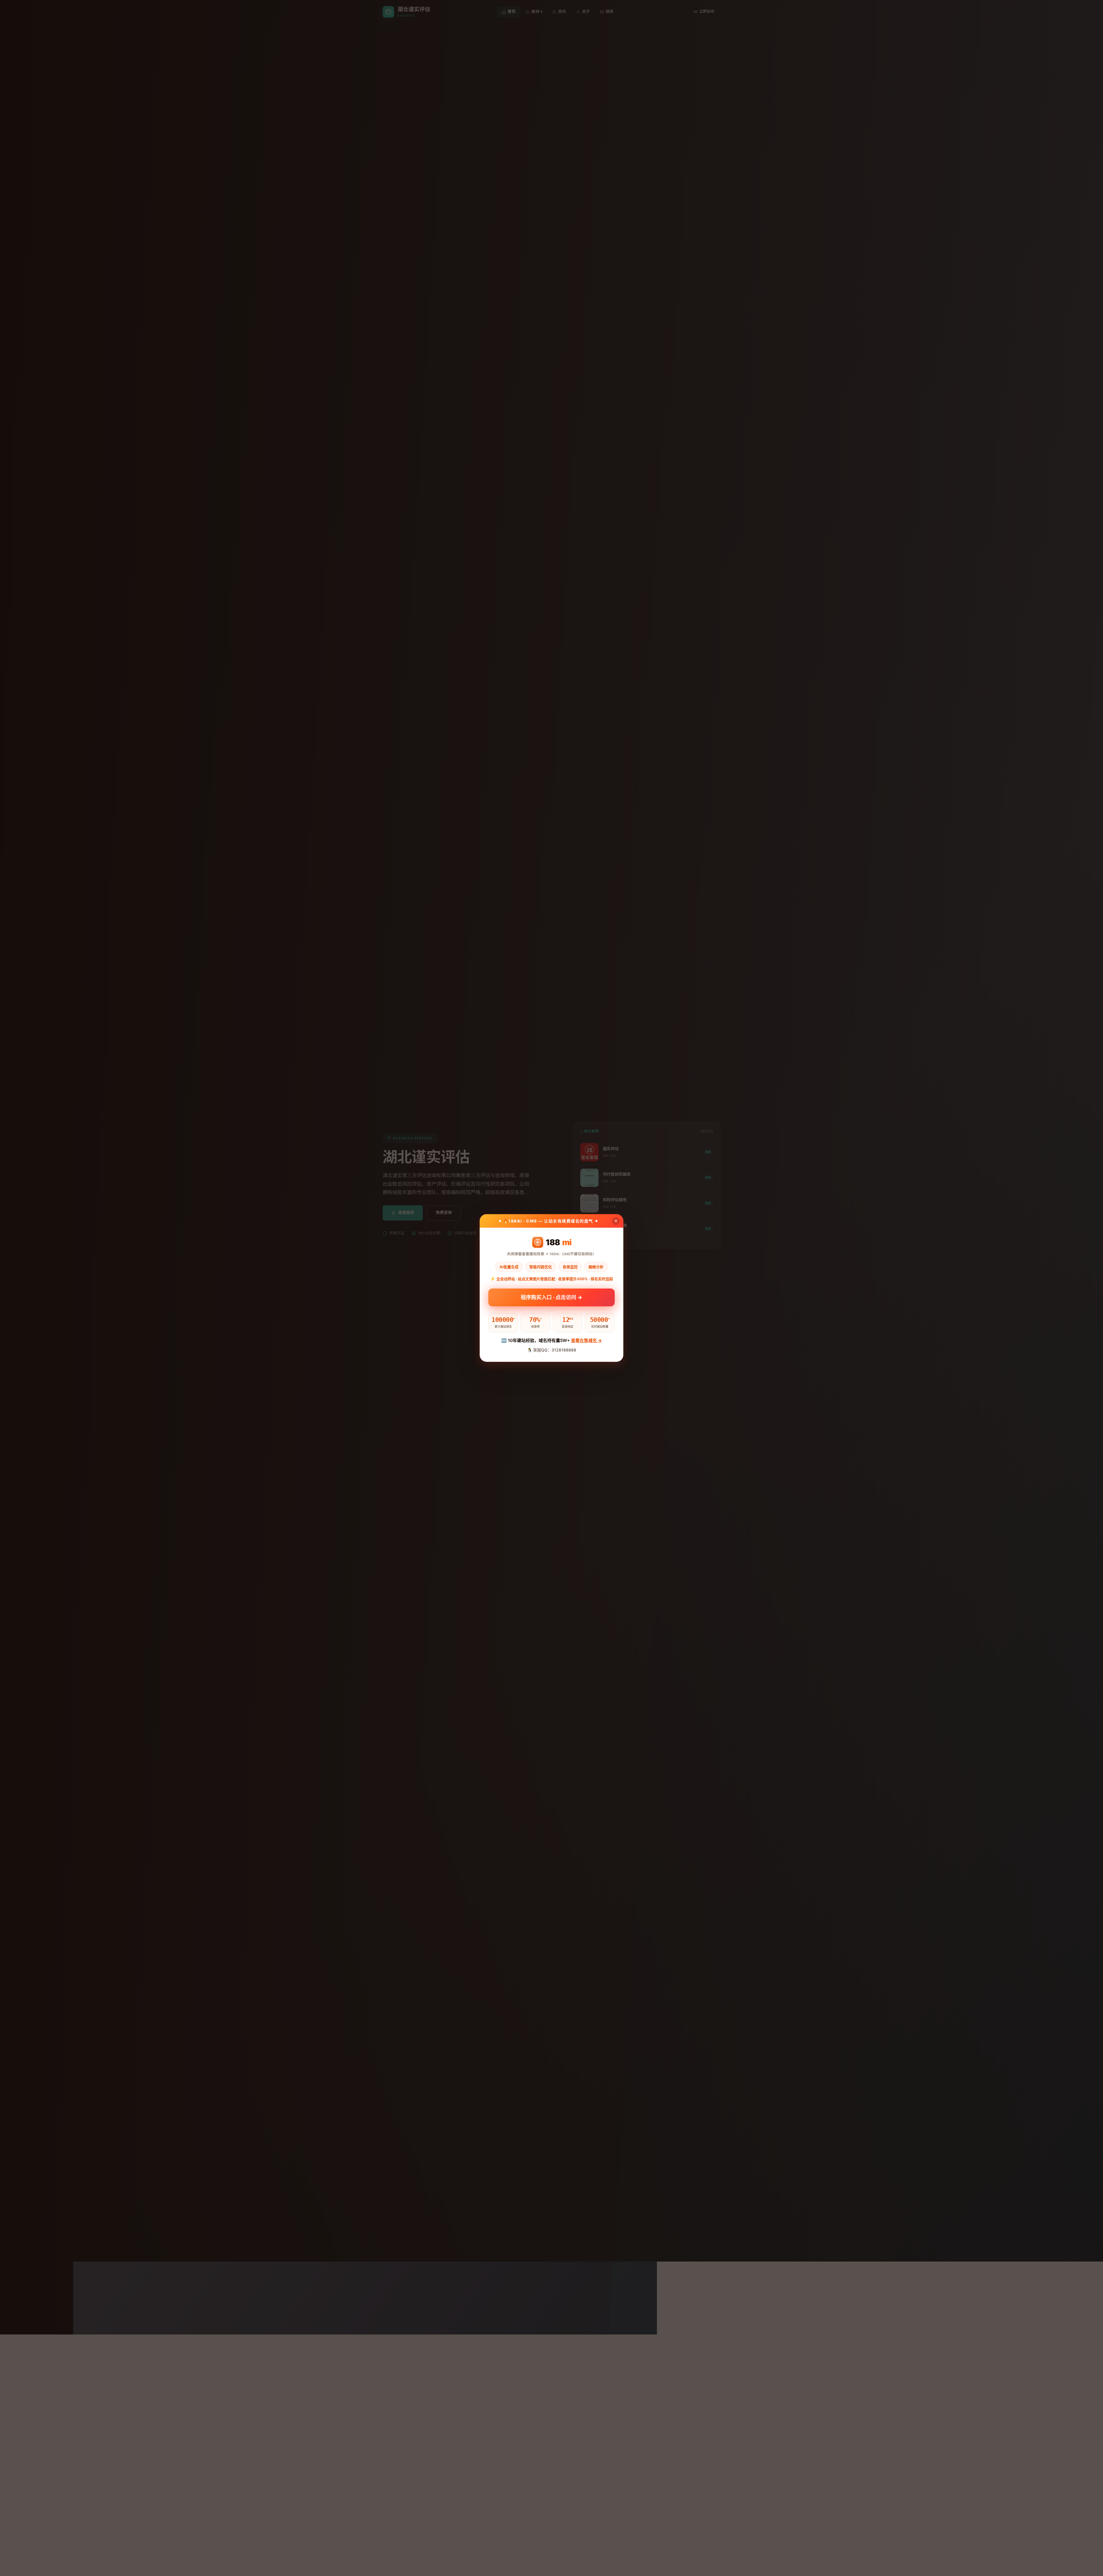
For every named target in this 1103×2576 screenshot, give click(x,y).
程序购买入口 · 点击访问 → (551, 1297)
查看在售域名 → (586, 1340)
